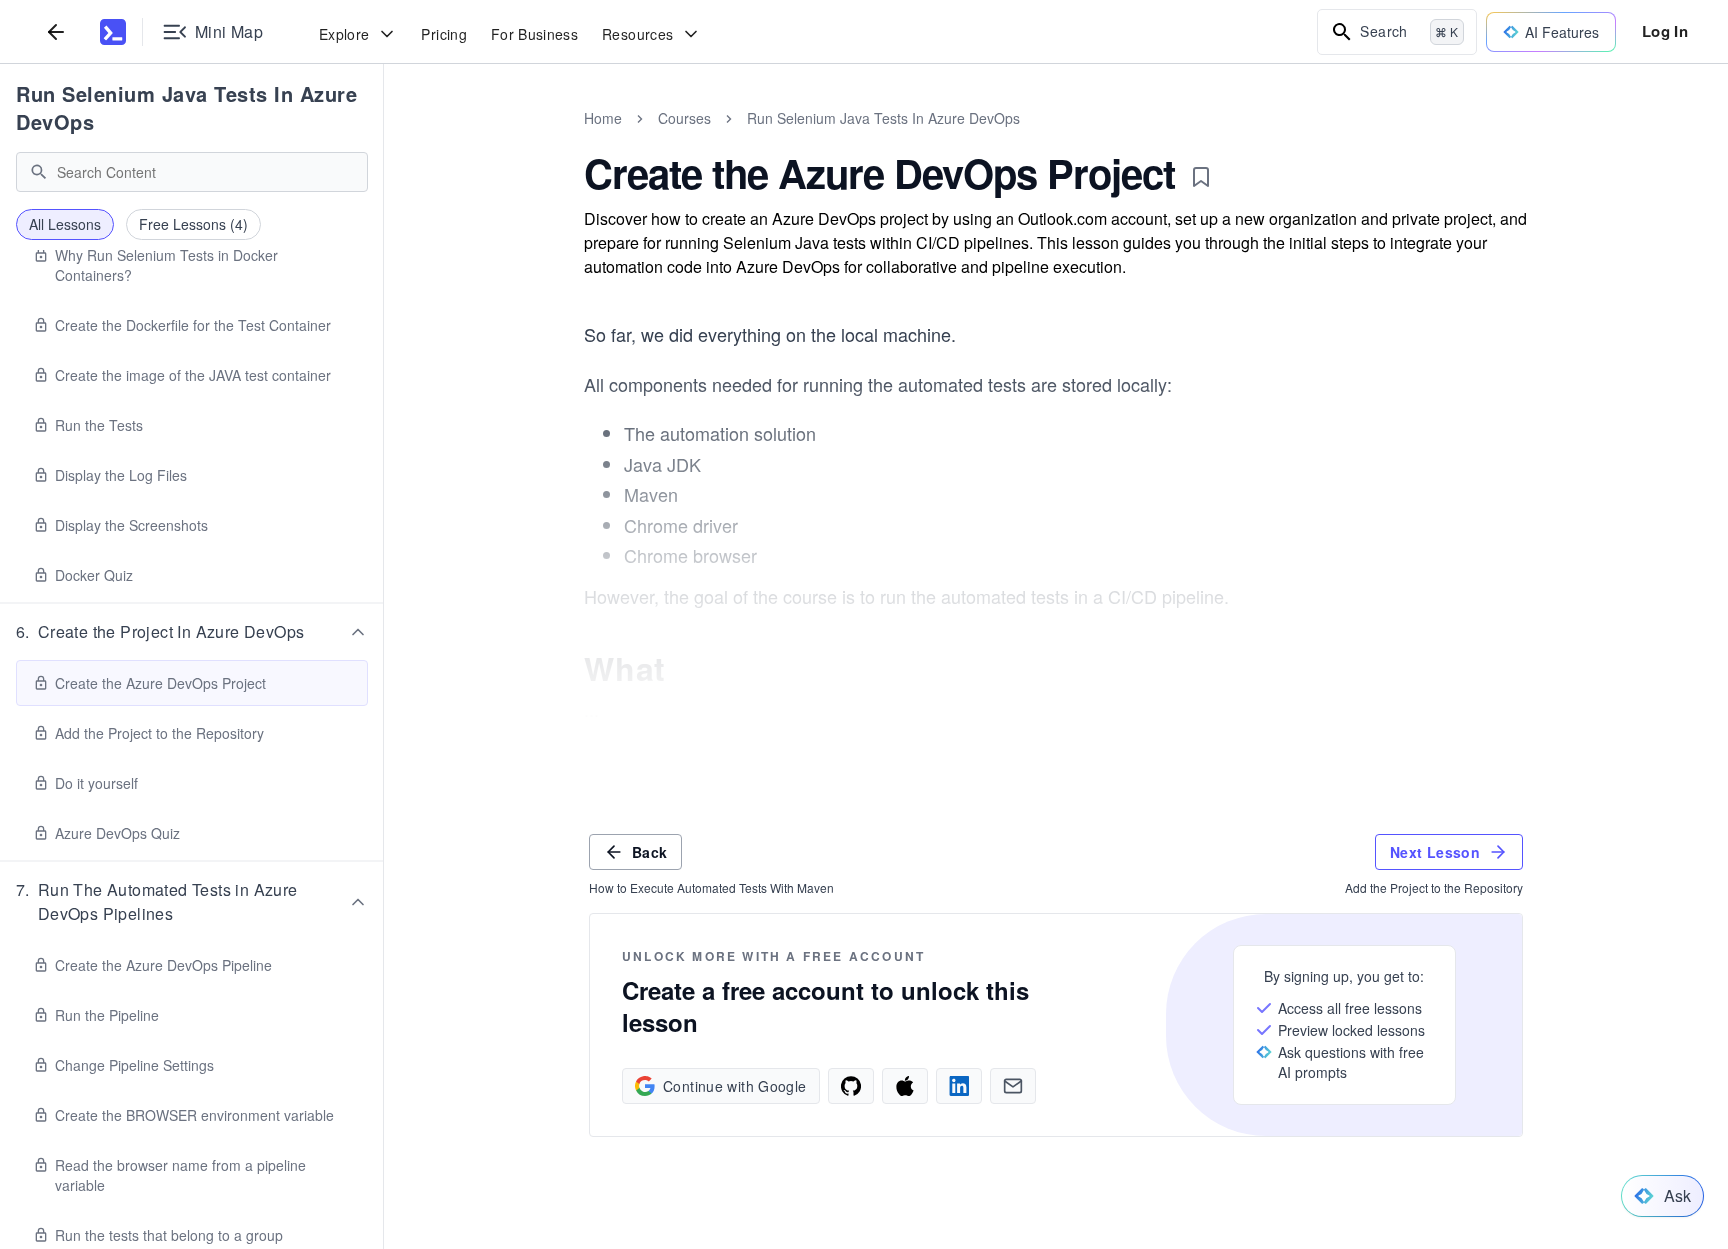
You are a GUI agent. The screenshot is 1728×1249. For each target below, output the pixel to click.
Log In (1665, 31)
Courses (684, 118)
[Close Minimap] (384, 140)
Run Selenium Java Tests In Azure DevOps (186, 107)
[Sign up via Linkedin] (959, 1086)
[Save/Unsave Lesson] (1201, 177)
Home (603, 118)
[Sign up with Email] (1013, 1086)
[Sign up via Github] (851, 1086)
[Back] (56, 31)
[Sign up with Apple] (905, 1086)
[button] (192, 632)
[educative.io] (113, 32)
